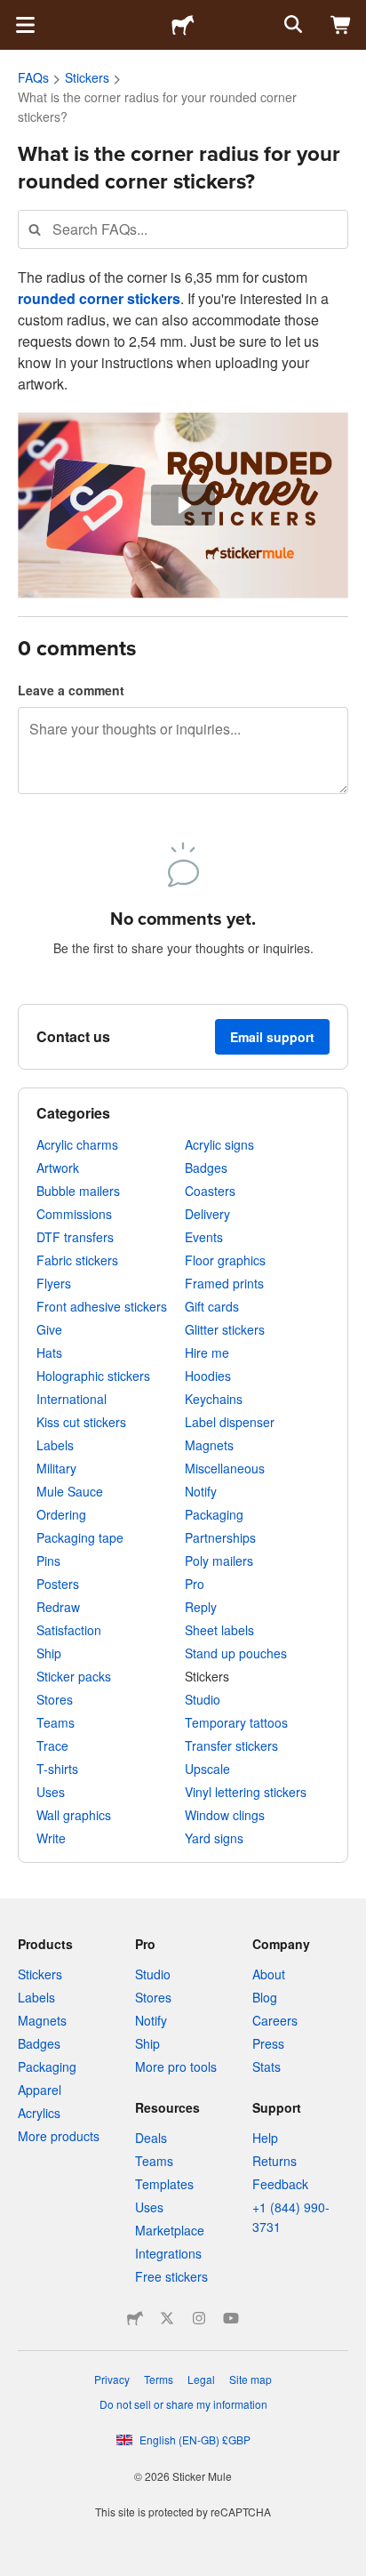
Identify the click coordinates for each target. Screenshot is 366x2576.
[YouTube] (231, 2318)
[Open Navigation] (25, 25)
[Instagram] (199, 2318)
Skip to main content (13, 13)
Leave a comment (71, 690)
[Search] (291, 25)
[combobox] (183, 229)
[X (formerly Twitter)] (167, 2318)
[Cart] (341, 25)
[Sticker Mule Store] (135, 2318)
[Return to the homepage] (183, 25)
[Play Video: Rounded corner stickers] (183, 506)
